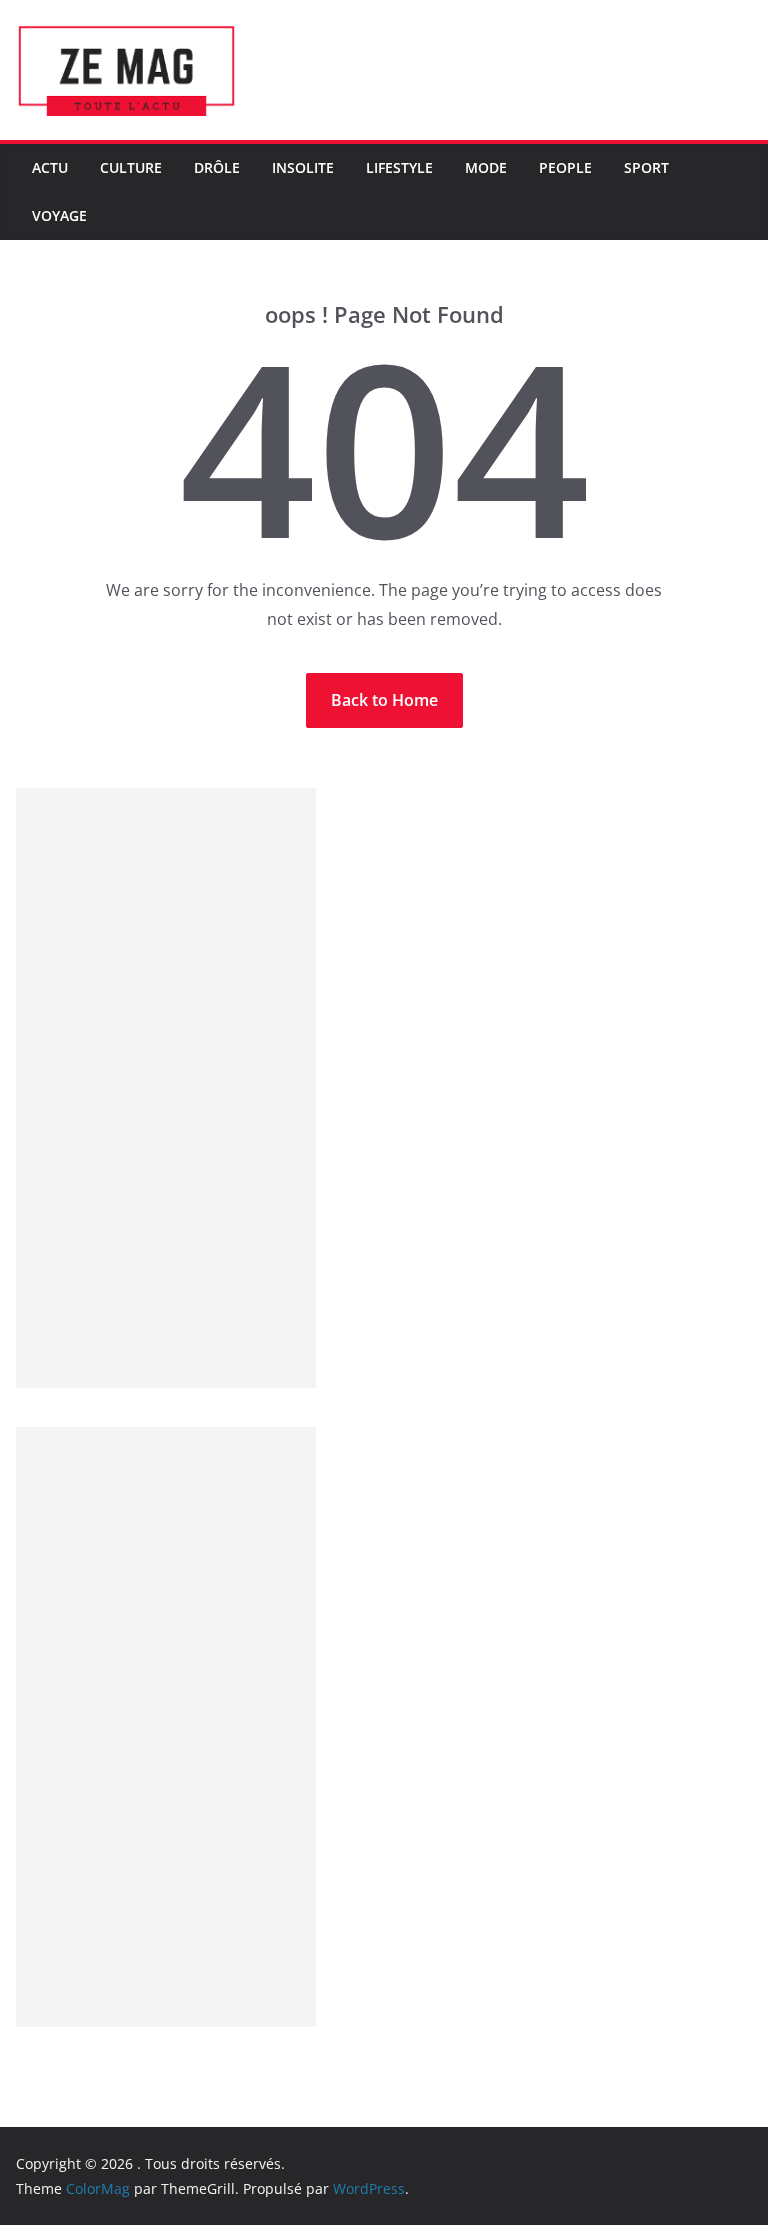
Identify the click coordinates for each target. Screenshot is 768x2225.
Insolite (303, 167)
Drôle (217, 167)
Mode (486, 167)
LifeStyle (399, 167)
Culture (131, 167)
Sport (646, 167)
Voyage (59, 215)
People (565, 167)
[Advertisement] (166, 1088)
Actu (50, 167)
